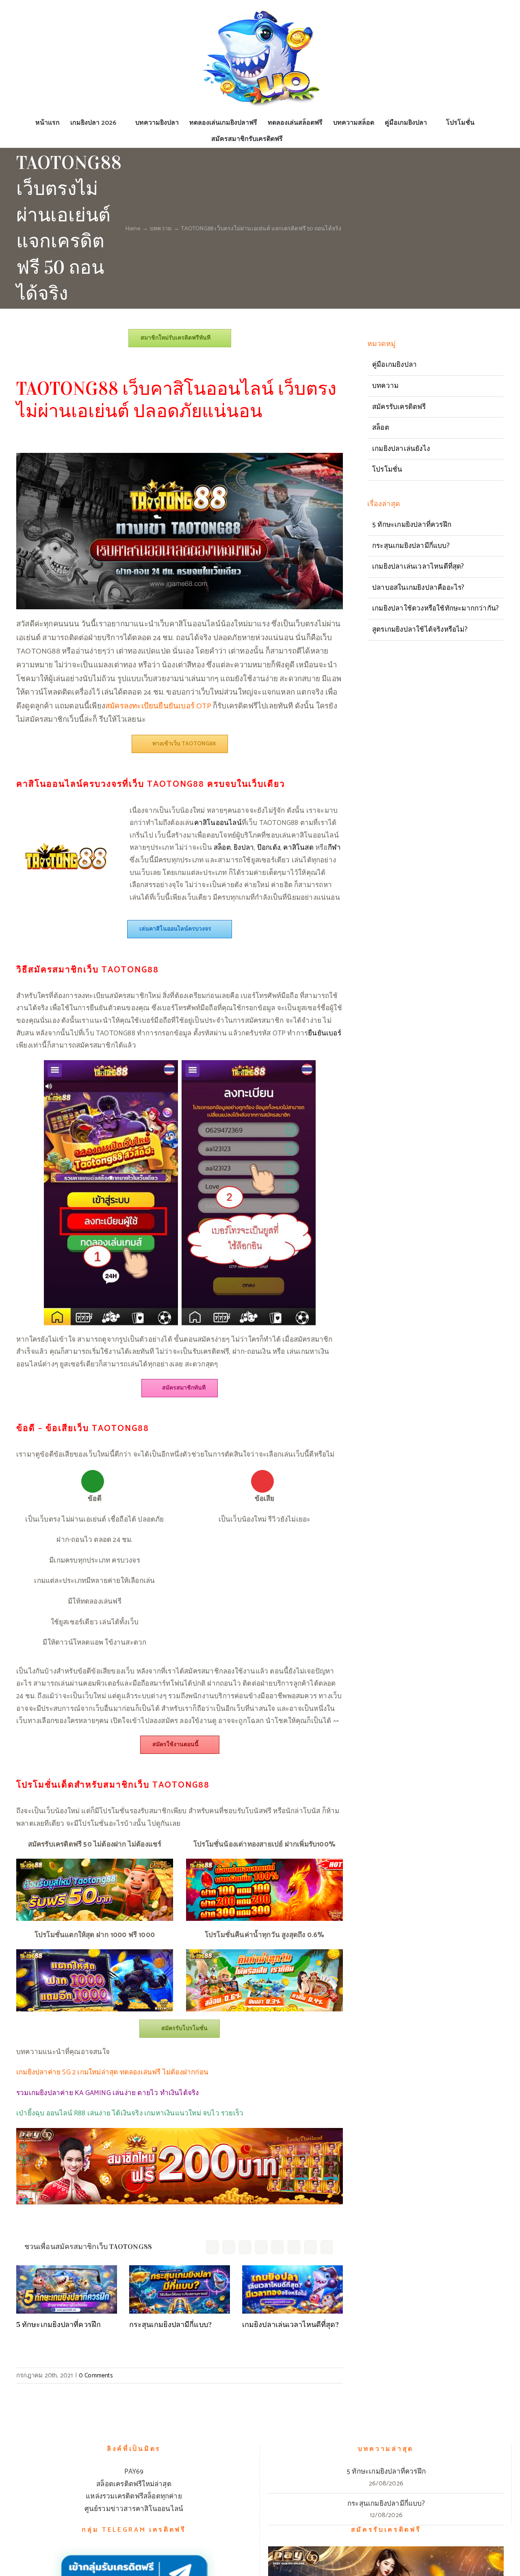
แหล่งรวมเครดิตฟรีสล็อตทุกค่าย (134, 2496)
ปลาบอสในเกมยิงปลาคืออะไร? (418, 588)
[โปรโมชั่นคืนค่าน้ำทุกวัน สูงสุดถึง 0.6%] (264, 1953)
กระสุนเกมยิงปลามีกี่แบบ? (170, 2325)
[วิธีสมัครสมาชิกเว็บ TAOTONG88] (180, 1063)
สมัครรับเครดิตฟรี (399, 407)
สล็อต (222, 848)
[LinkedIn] (261, 2247)
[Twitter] (229, 2247)
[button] (296, 139)
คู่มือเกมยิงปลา (394, 365)
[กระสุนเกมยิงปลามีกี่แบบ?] (180, 2289)
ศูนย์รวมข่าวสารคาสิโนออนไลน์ (134, 2509)
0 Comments (96, 2376)
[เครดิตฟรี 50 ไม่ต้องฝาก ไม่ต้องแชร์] (95, 1862)
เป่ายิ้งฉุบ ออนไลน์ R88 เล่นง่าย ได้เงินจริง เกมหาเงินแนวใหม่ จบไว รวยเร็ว (130, 2113)
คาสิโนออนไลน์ (218, 823)
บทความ (385, 386)
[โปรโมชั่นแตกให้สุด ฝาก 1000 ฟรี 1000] (95, 1953)
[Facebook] (212, 2247)
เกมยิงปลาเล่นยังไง (401, 449)
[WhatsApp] (277, 2247)
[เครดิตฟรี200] (180, 2131)
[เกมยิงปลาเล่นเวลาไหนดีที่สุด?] (292, 2289)
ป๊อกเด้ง (269, 848)
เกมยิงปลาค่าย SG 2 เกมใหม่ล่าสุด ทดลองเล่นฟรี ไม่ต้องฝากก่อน (112, 2072)
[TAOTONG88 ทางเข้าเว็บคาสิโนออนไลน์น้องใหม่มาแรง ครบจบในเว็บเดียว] (180, 456)
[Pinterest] (294, 2247)
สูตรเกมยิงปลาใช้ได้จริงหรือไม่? (420, 630)
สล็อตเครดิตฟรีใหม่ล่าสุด (134, 2484)
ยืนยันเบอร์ (325, 1033)
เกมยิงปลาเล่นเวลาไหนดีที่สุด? (290, 2325)
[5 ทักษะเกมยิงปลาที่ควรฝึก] (67, 2289)
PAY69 (134, 2472)
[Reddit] (245, 2247)
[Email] (327, 2247)
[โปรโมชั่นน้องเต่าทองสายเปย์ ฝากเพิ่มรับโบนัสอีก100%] (264, 1862)
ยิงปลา (244, 848)
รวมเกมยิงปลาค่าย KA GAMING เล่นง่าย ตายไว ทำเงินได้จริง (107, 2093)
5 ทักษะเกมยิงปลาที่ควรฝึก (58, 2325)
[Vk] (310, 2247)
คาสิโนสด (298, 848)
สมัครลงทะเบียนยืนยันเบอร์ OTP (158, 706)
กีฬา (335, 848)
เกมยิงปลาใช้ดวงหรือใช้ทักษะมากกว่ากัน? (435, 608)
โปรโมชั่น (387, 470)
